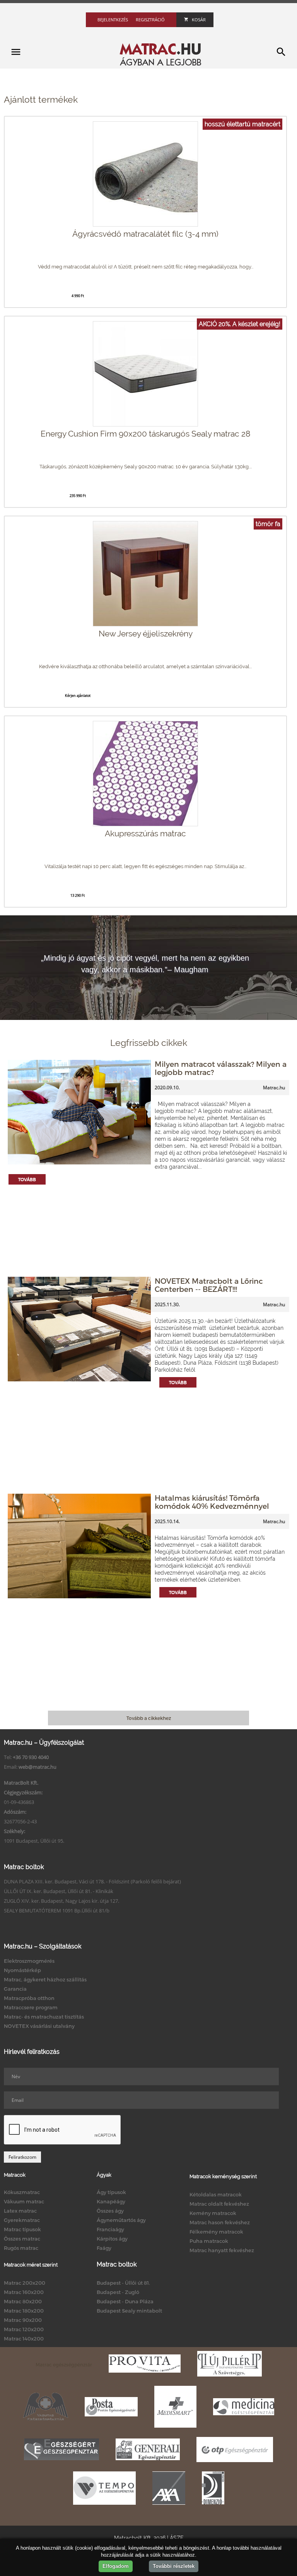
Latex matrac (20, 2211)
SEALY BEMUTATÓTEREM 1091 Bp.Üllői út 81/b (57, 1911)
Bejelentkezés (113, 20)
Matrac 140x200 (24, 2339)
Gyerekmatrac (22, 2220)
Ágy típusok (111, 2192)
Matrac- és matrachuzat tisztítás (44, 2017)
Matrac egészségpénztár (64, 2364)
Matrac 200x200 (25, 2283)
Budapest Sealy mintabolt (129, 2311)
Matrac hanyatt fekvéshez (222, 2250)
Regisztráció (150, 20)
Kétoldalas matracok (216, 2194)
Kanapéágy (111, 2201)
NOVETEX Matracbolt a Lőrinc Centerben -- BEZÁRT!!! (209, 1285)
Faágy (104, 2248)
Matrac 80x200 (23, 2301)
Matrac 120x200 (24, 2329)
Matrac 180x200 (24, 2311)
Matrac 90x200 (23, 2320)
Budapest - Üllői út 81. (123, 2283)
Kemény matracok (213, 2213)
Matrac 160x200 (24, 2292)
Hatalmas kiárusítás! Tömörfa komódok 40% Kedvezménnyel (212, 1502)
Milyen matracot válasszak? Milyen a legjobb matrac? (221, 1068)
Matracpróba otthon (29, 1998)
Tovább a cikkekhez (149, 1718)
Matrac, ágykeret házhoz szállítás (45, 1979)
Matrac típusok (22, 2229)
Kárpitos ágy (112, 2239)
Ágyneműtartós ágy (121, 2220)
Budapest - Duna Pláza (125, 2301)
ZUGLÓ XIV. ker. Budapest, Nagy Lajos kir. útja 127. (61, 1901)
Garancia (15, 1989)
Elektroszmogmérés (29, 1961)
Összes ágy (110, 2211)
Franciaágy (110, 2229)
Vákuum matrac (24, 2201)
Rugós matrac (21, 2248)
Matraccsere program (31, 2007)
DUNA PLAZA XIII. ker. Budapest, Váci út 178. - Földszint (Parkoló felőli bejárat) (92, 1881)
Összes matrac (22, 2239)
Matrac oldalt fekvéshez (219, 2204)
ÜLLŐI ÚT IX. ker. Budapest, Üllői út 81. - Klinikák (59, 1891)
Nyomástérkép (22, 1970)
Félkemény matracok (216, 2232)
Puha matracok (209, 2241)
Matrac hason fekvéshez (220, 2222)
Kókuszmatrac (22, 2192)
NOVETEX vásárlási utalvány (39, 2026)
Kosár (199, 20)
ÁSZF (177, 2538)
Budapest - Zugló (118, 2292)
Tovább (27, 1179)
